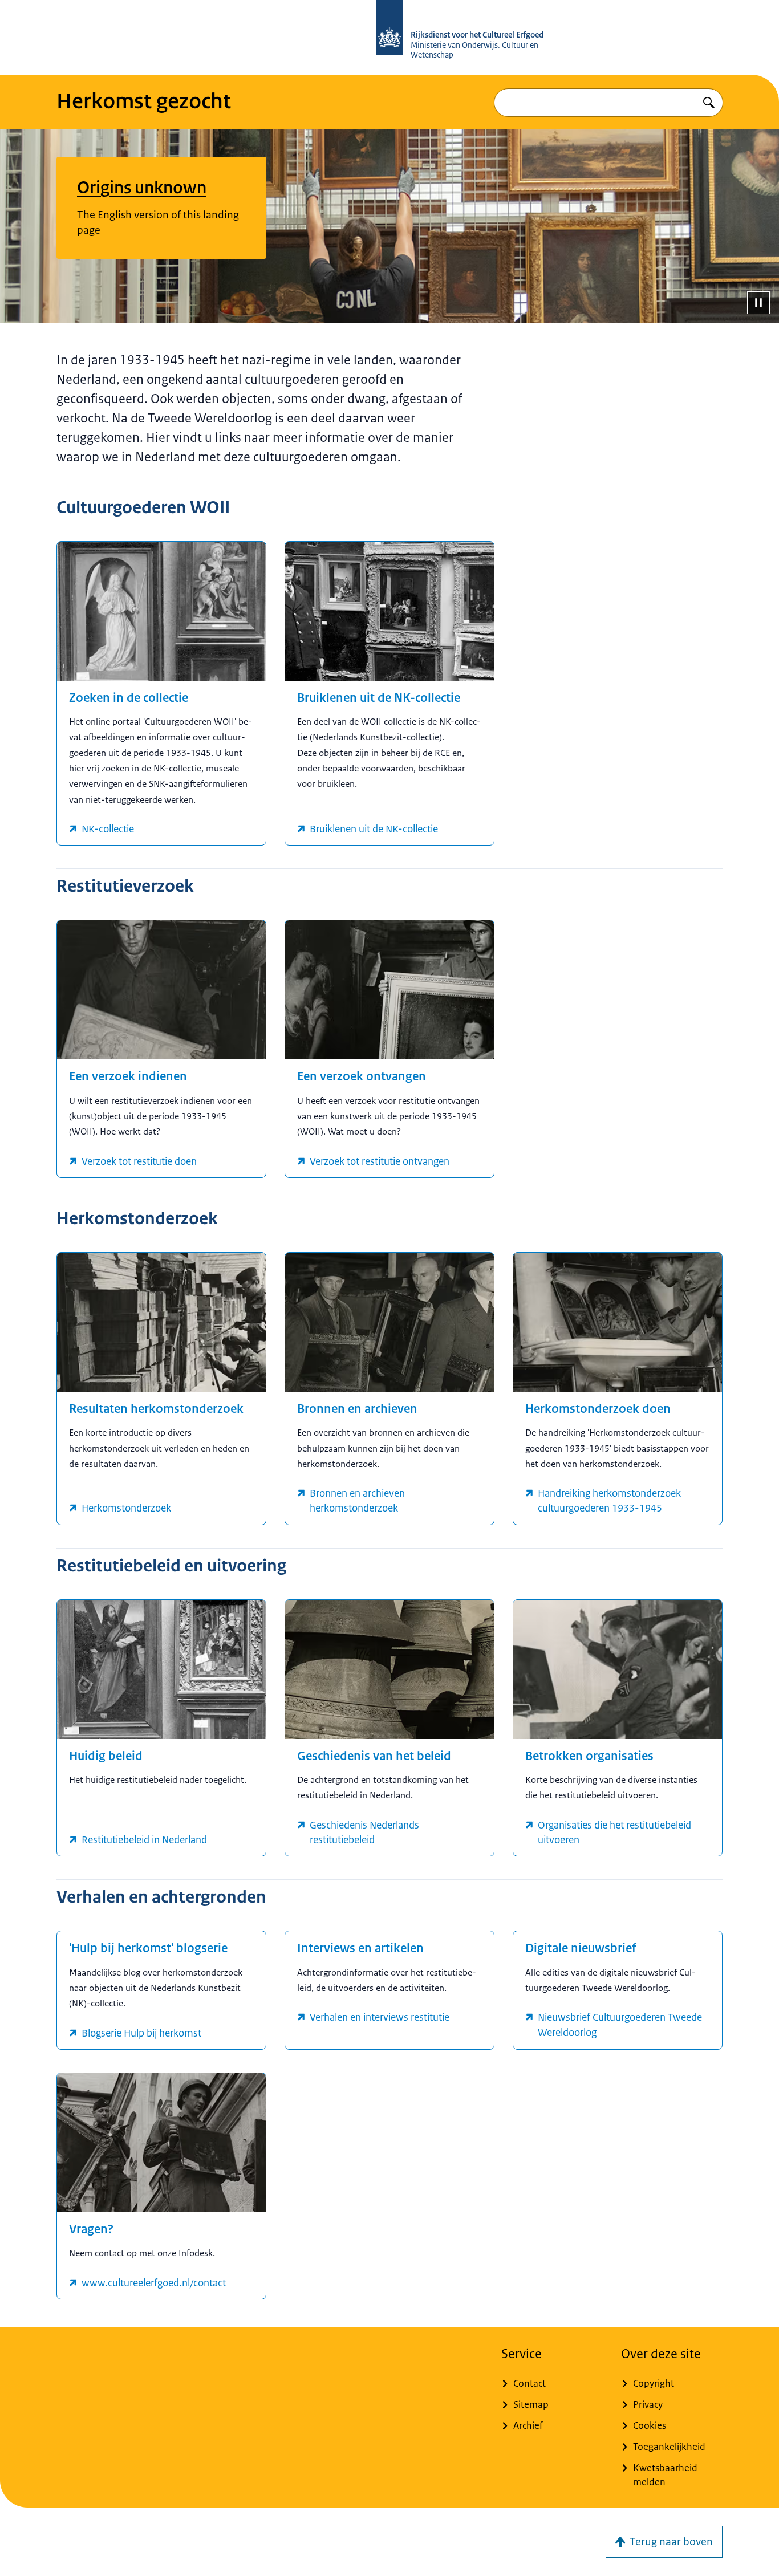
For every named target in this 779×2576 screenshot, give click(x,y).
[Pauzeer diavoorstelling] (758, 303)
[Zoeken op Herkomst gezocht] (709, 103)
